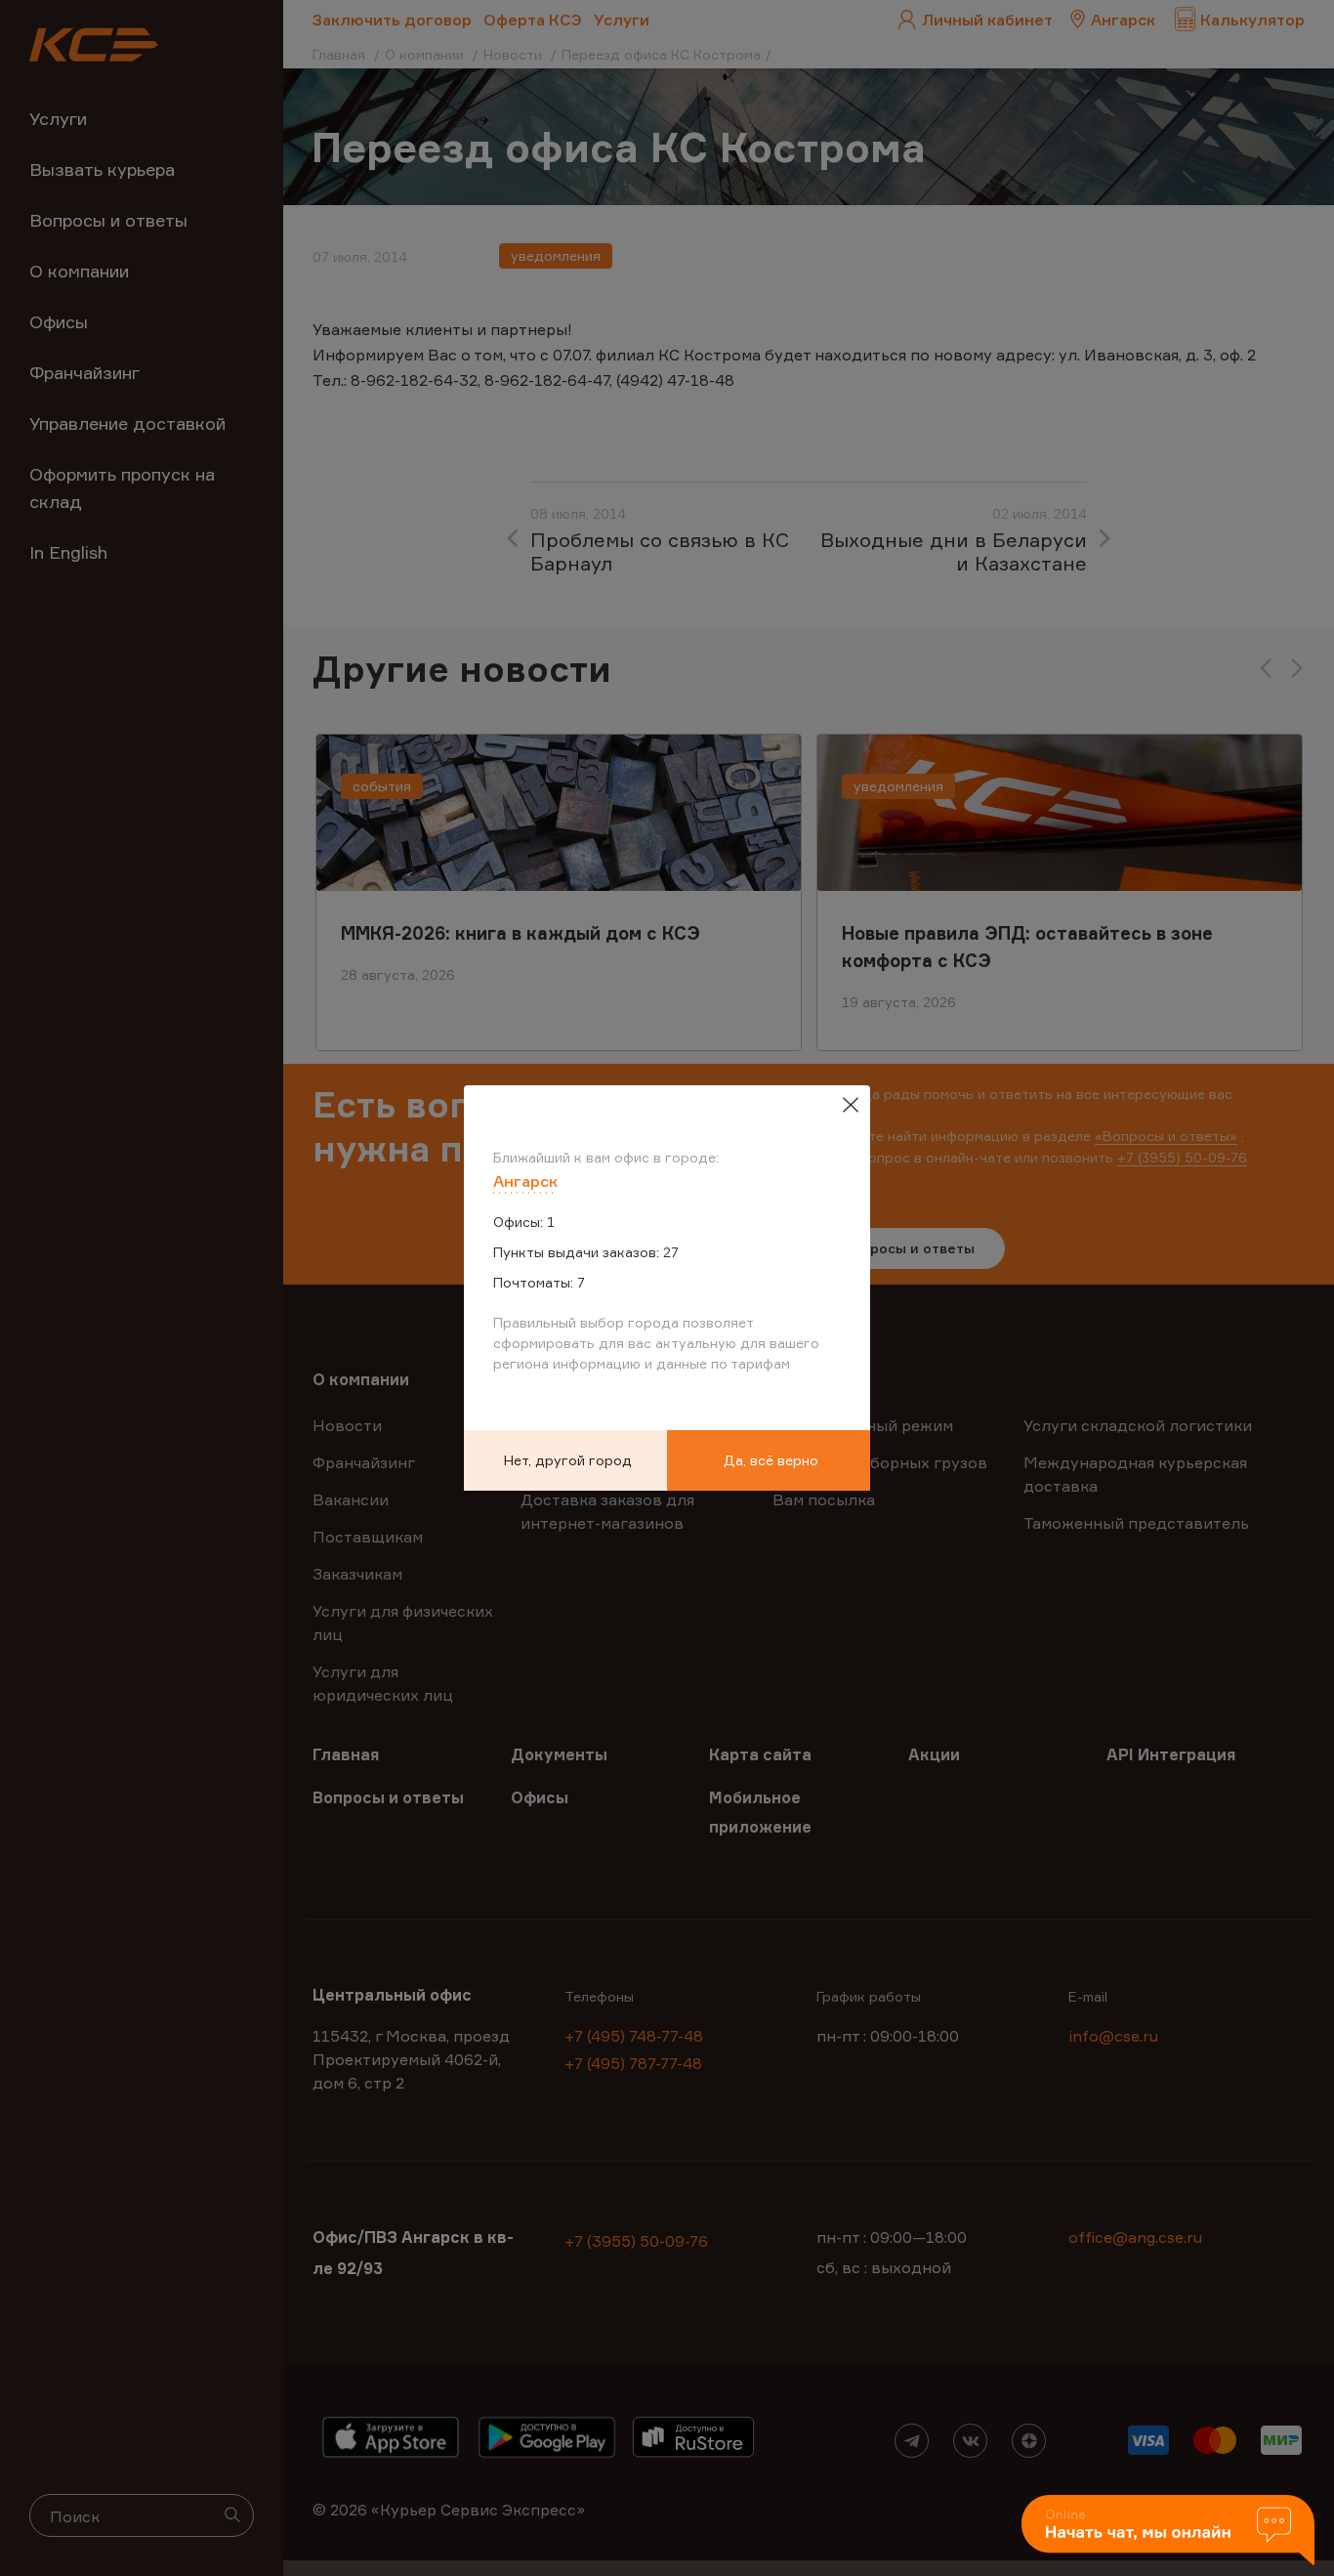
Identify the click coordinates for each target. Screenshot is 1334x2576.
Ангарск (525, 1181)
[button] (1168, 2532)
